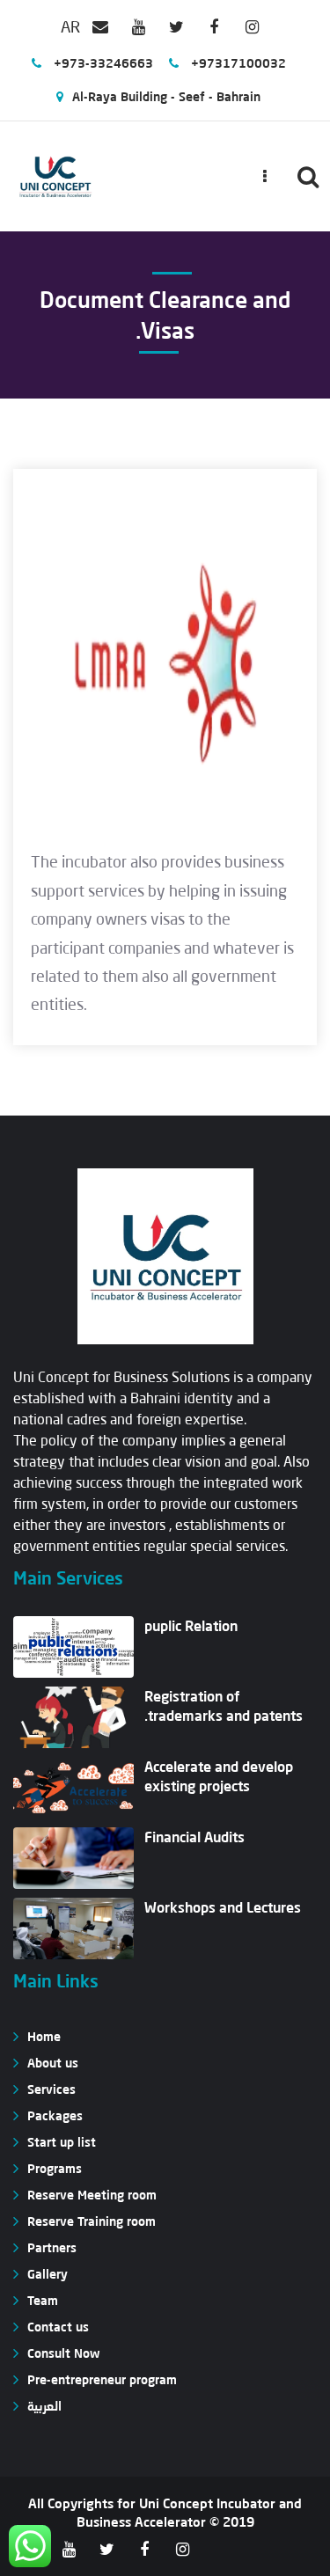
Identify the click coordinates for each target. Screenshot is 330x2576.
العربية (44, 2406)
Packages (55, 2115)
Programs (55, 2168)
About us (53, 2063)
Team (43, 2300)
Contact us (58, 2327)
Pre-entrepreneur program (102, 2379)
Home (44, 2036)
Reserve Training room (92, 2221)
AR (70, 26)
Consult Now (63, 2353)
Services (51, 2089)
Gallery (48, 2274)
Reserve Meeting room (92, 2195)
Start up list (62, 2142)
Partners (52, 2247)
